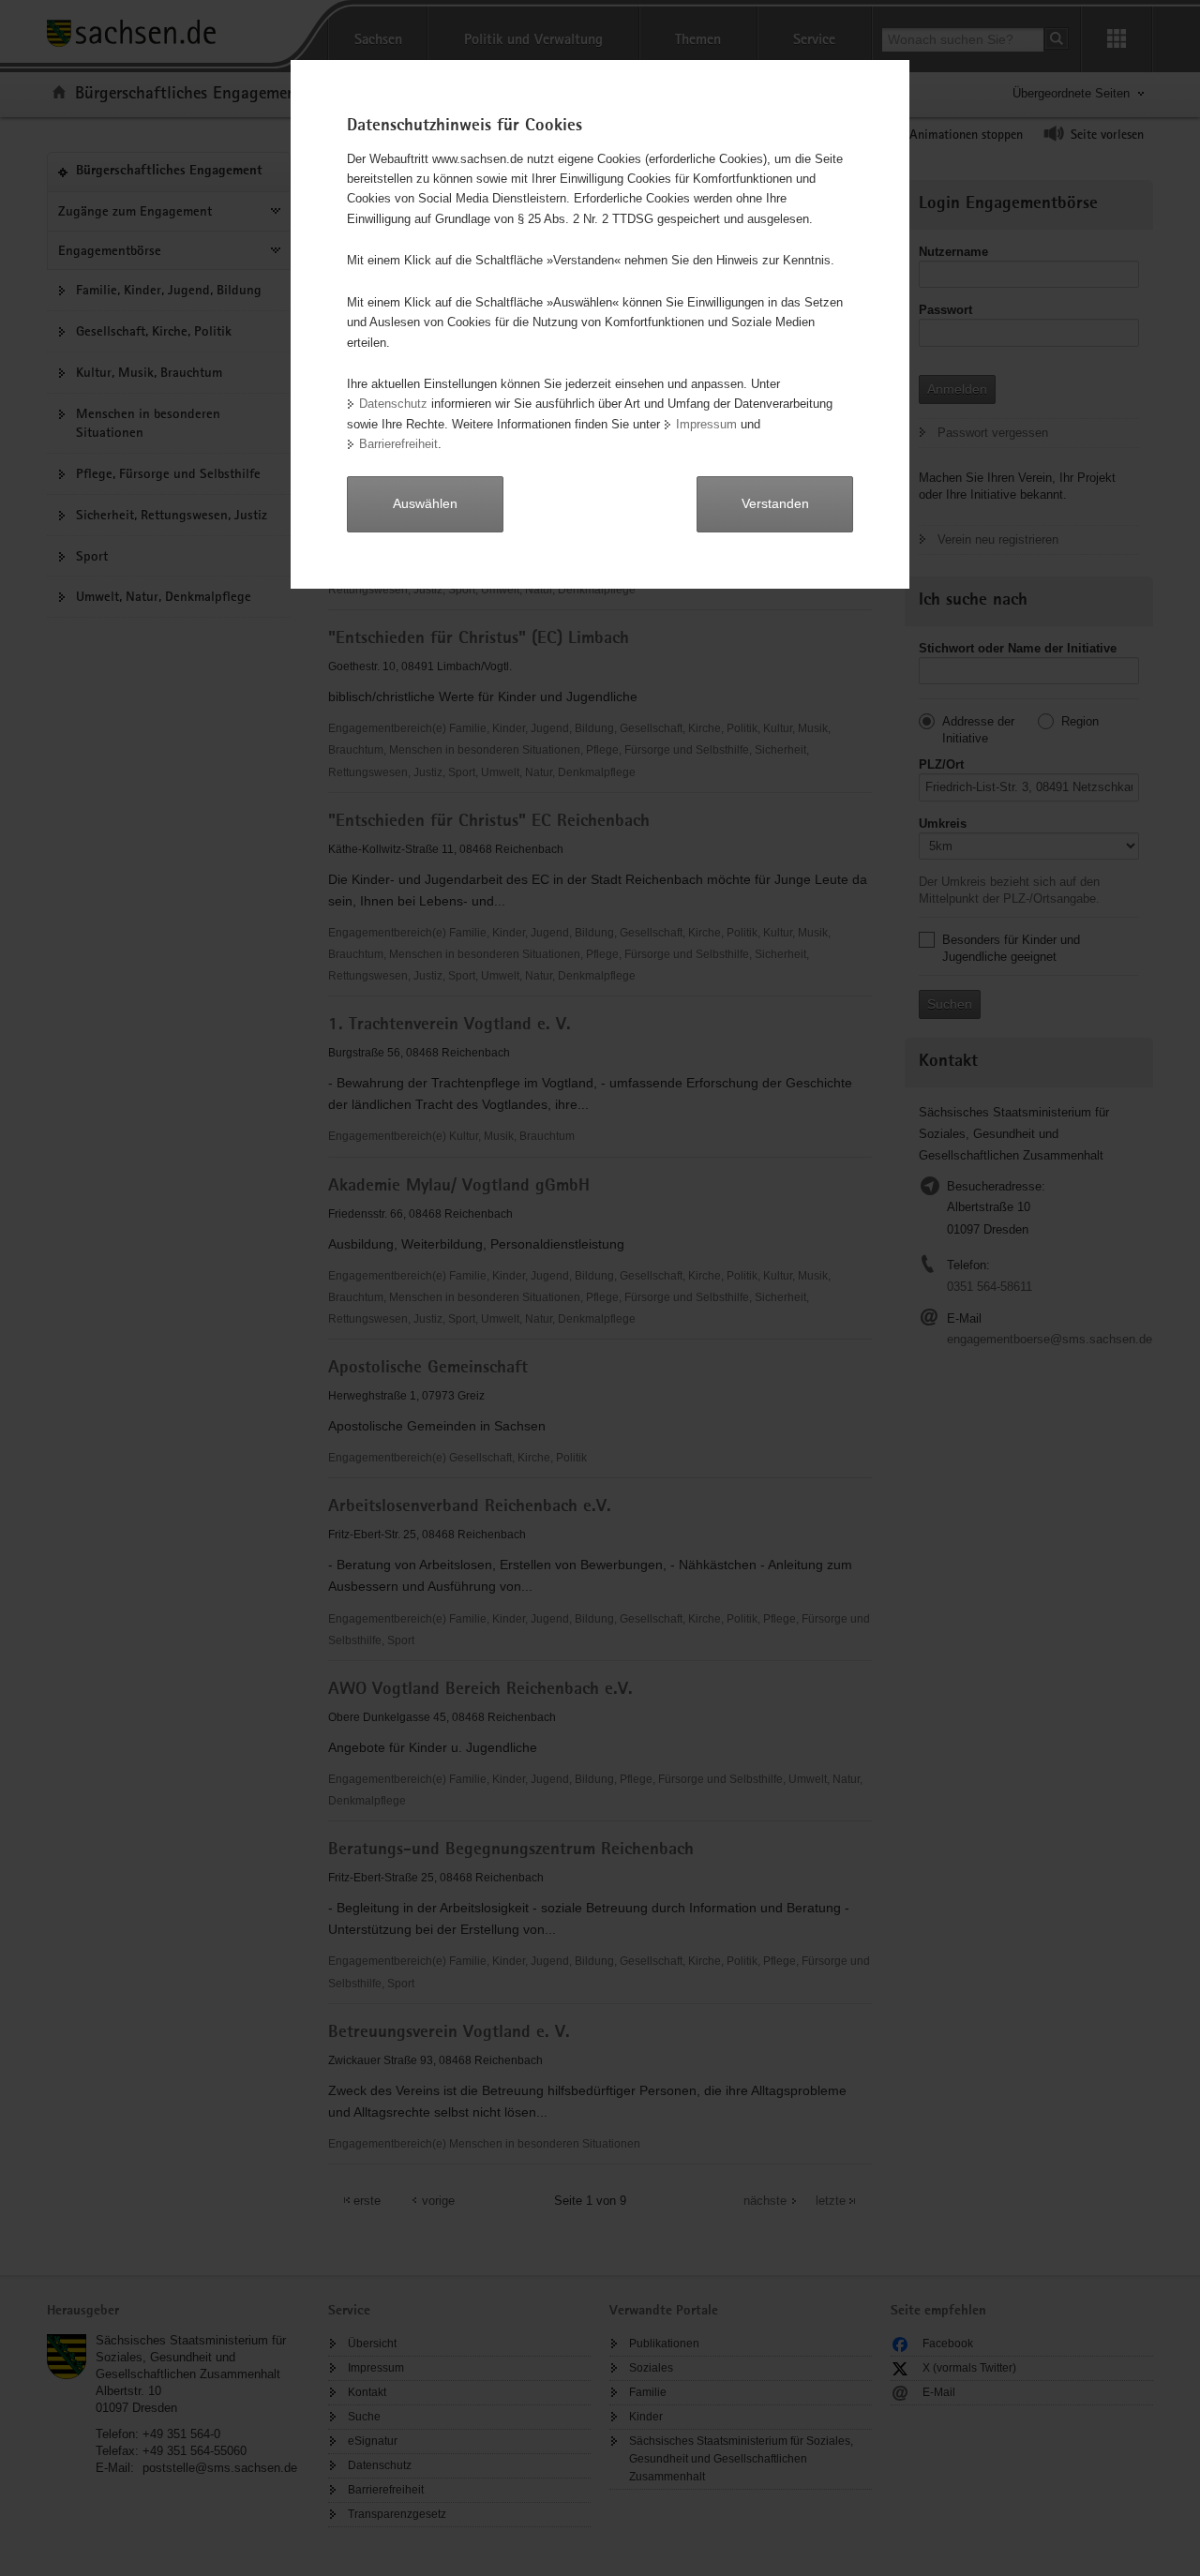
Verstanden (775, 503)
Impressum (706, 424)
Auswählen (425, 503)
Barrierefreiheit (398, 444)
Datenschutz (393, 404)
